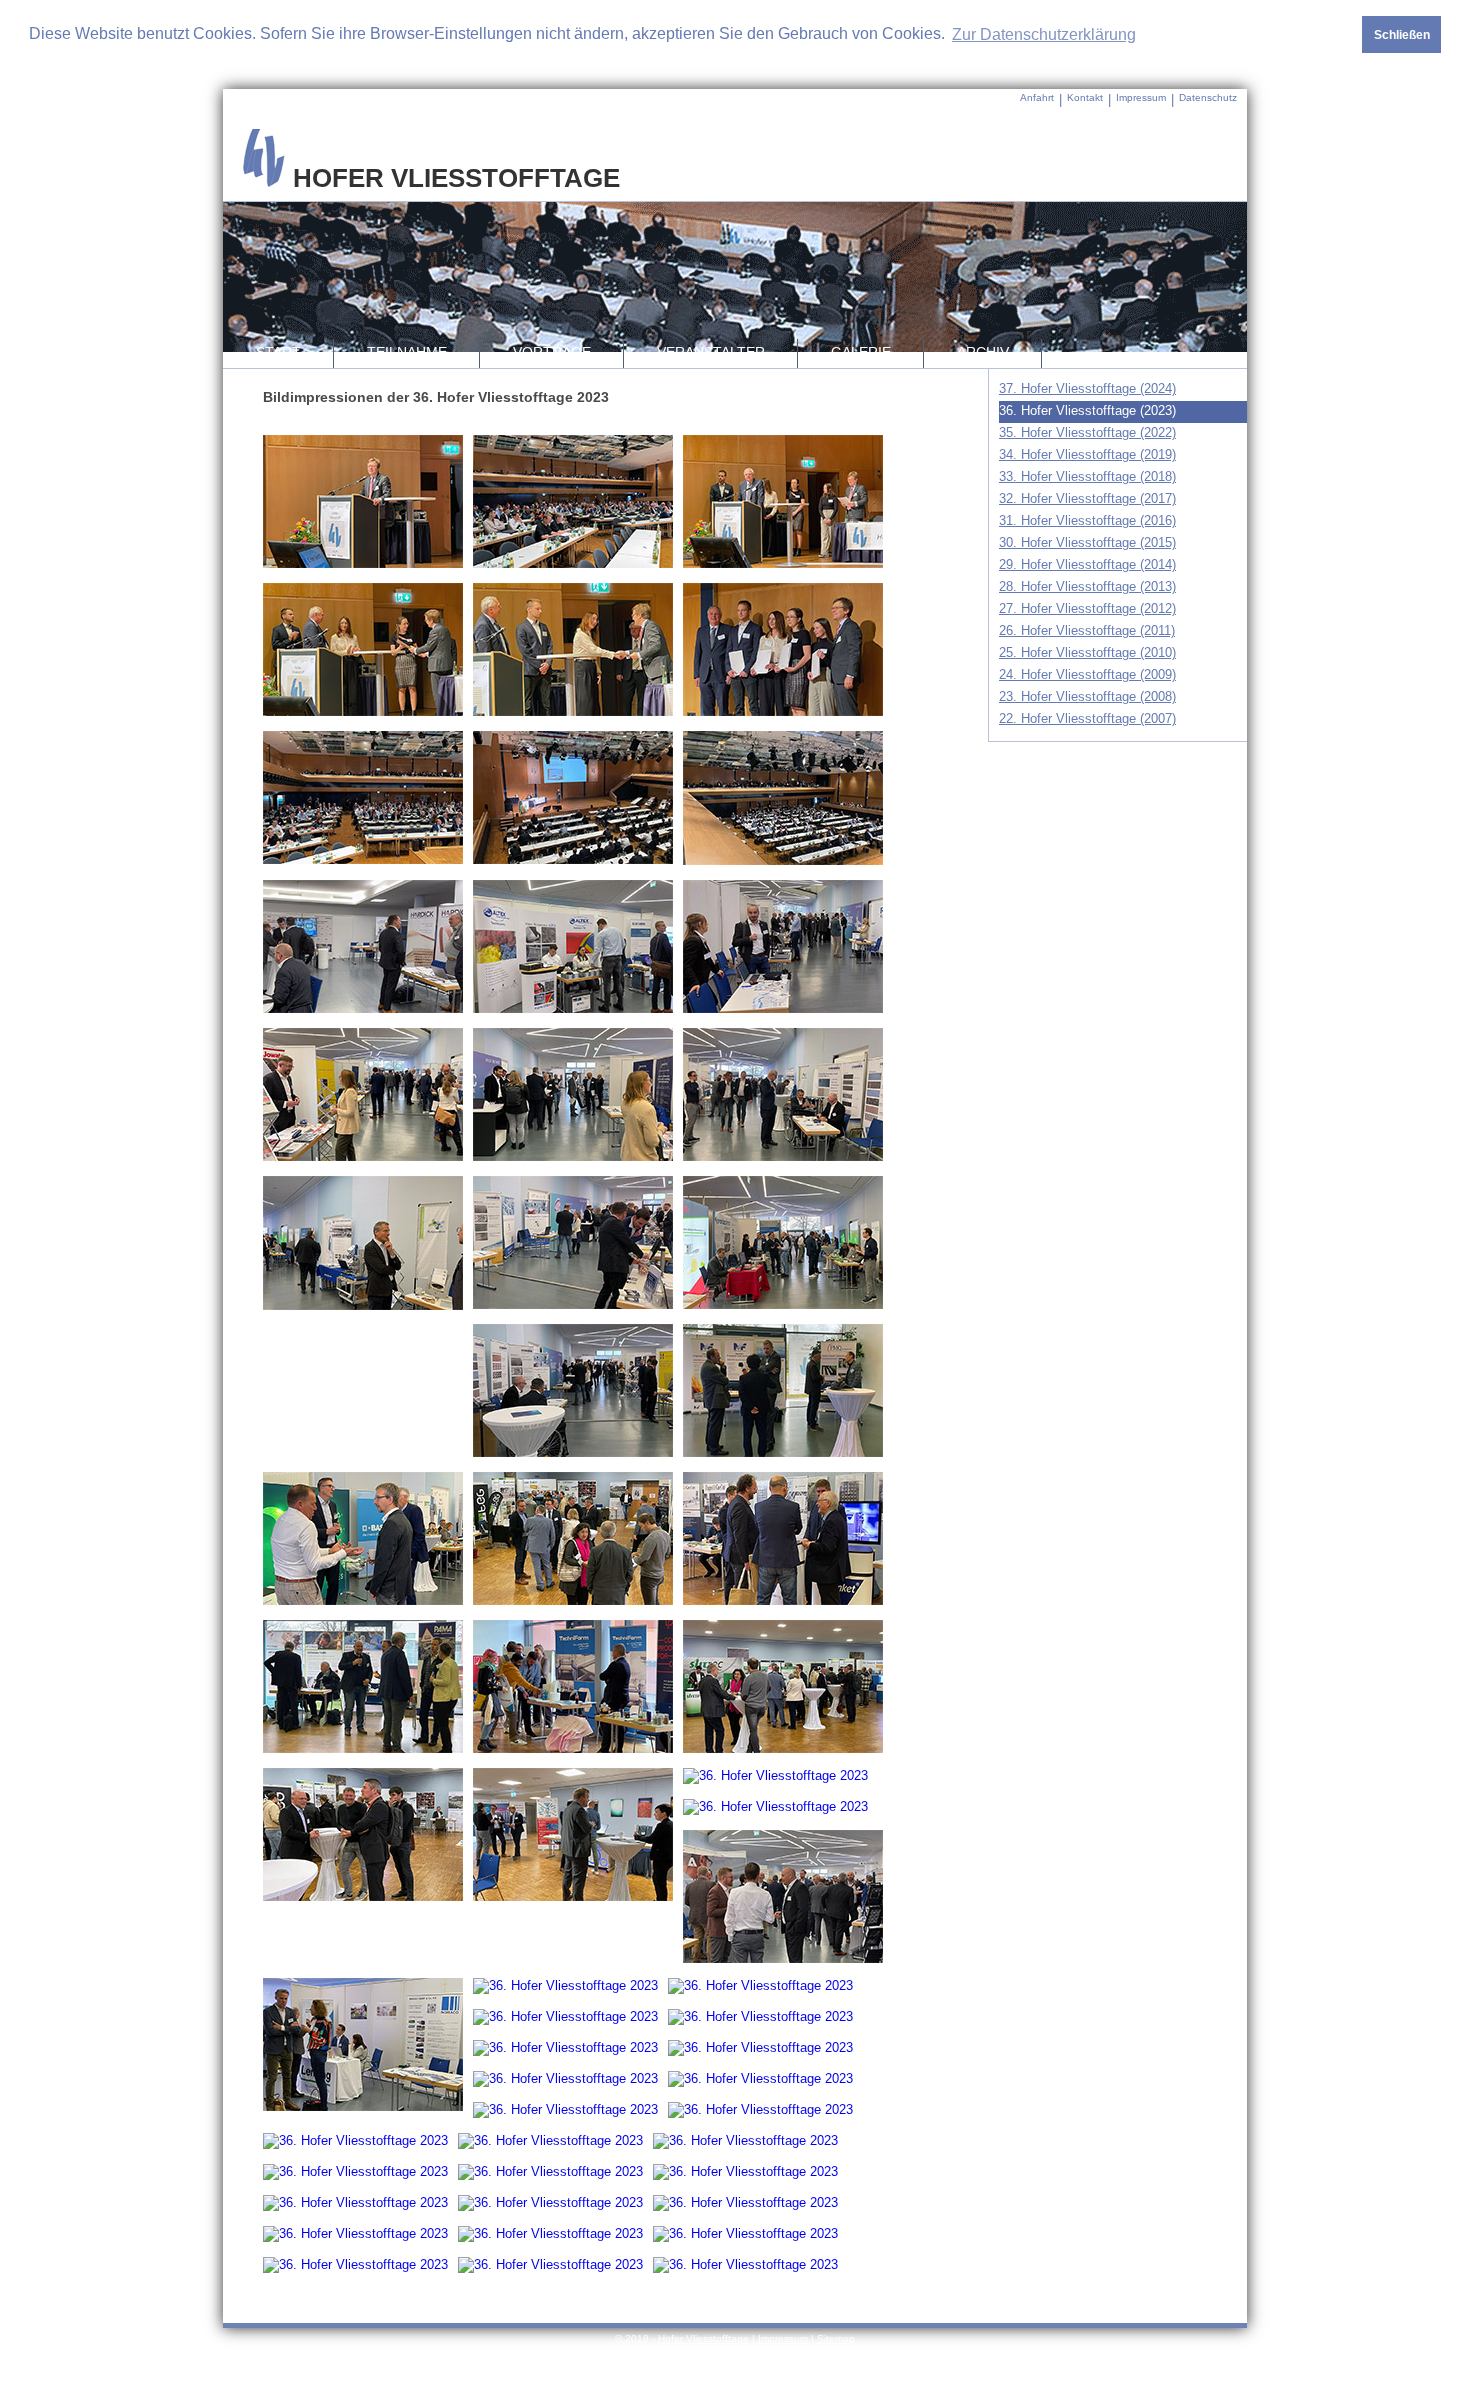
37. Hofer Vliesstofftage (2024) (1087, 388)
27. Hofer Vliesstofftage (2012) (1087, 608)
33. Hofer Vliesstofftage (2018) (1087, 476)
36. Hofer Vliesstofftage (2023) (1087, 410)
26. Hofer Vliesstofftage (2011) (1087, 630)
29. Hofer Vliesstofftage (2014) (1087, 564)
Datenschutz (1208, 97)
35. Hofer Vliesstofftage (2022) (1087, 432)
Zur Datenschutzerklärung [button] (1044, 34)
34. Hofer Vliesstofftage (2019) (1087, 454)
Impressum (1141, 97)
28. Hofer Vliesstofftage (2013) (1087, 586)
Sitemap (836, 2338)
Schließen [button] (1402, 34)
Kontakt (1085, 97)
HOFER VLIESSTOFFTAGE (453, 178)
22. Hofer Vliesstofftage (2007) (1087, 718)
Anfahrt (1037, 97)
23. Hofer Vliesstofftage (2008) (1087, 696)
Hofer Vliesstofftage (703, 2338)
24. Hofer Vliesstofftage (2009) (1087, 674)
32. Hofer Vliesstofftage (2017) (1087, 498)
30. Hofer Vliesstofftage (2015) (1087, 542)
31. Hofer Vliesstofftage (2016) (1087, 520)
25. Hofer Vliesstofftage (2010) (1087, 652)
